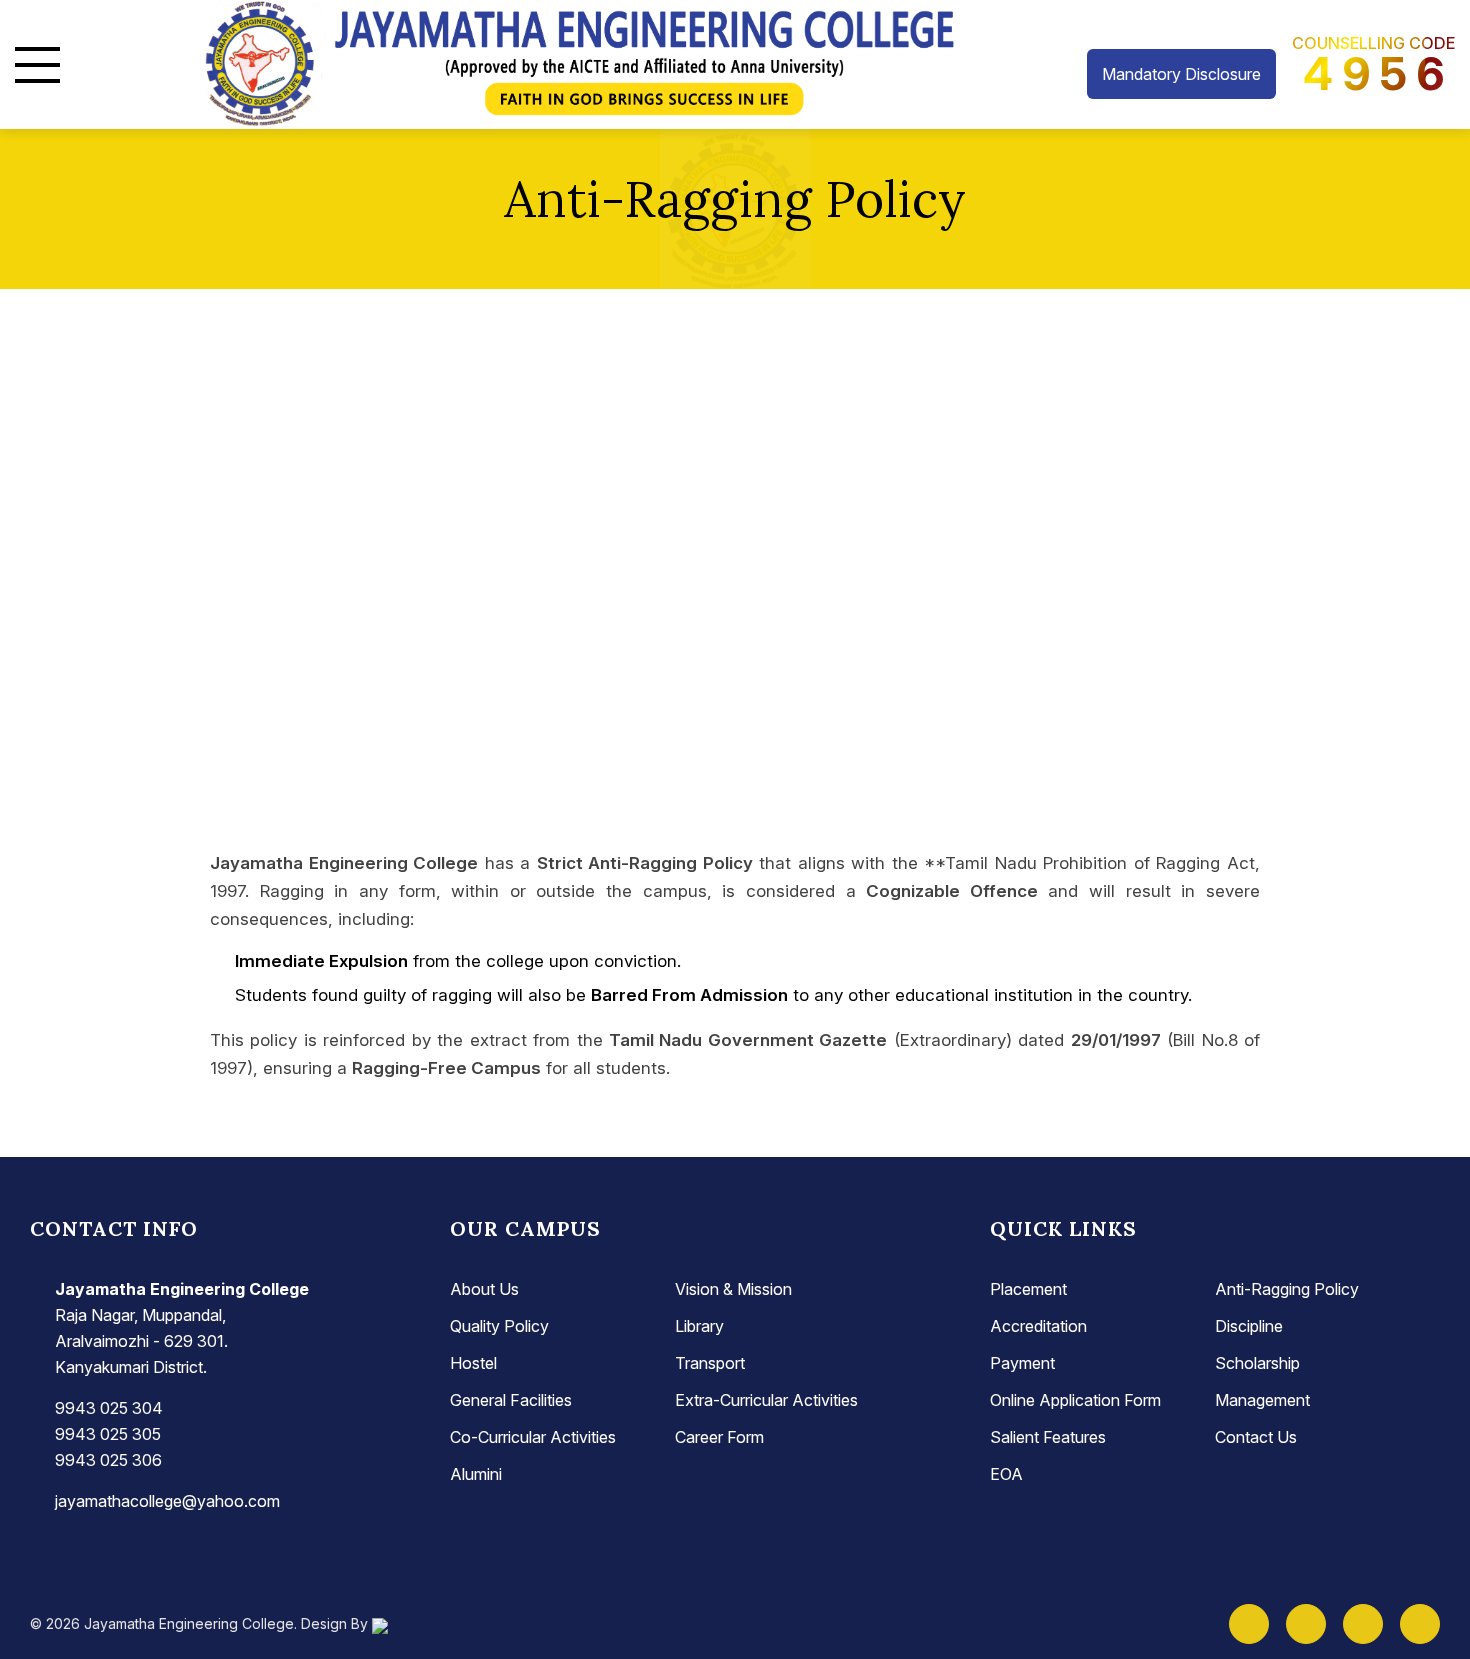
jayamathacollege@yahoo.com (167, 1501)
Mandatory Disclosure (1181, 74)
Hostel (473, 1363)
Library (699, 1326)
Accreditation (1038, 1326)
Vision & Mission (733, 1289)
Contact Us (1256, 1437)
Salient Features (1048, 1437)
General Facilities (511, 1400)
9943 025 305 (108, 1434)
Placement (1028, 1289)
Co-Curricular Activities (533, 1437)
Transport (710, 1363)
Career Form (719, 1437)
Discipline (1249, 1326)
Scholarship (1257, 1363)
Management (1262, 1400)
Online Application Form (1075, 1400)
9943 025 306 (108, 1460)
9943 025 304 (109, 1408)
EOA (1006, 1474)
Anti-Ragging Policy (1287, 1289)
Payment (1022, 1363)
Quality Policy (499, 1326)
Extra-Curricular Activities (766, 1400)
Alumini (476, 1474)
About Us (484, 1289)
